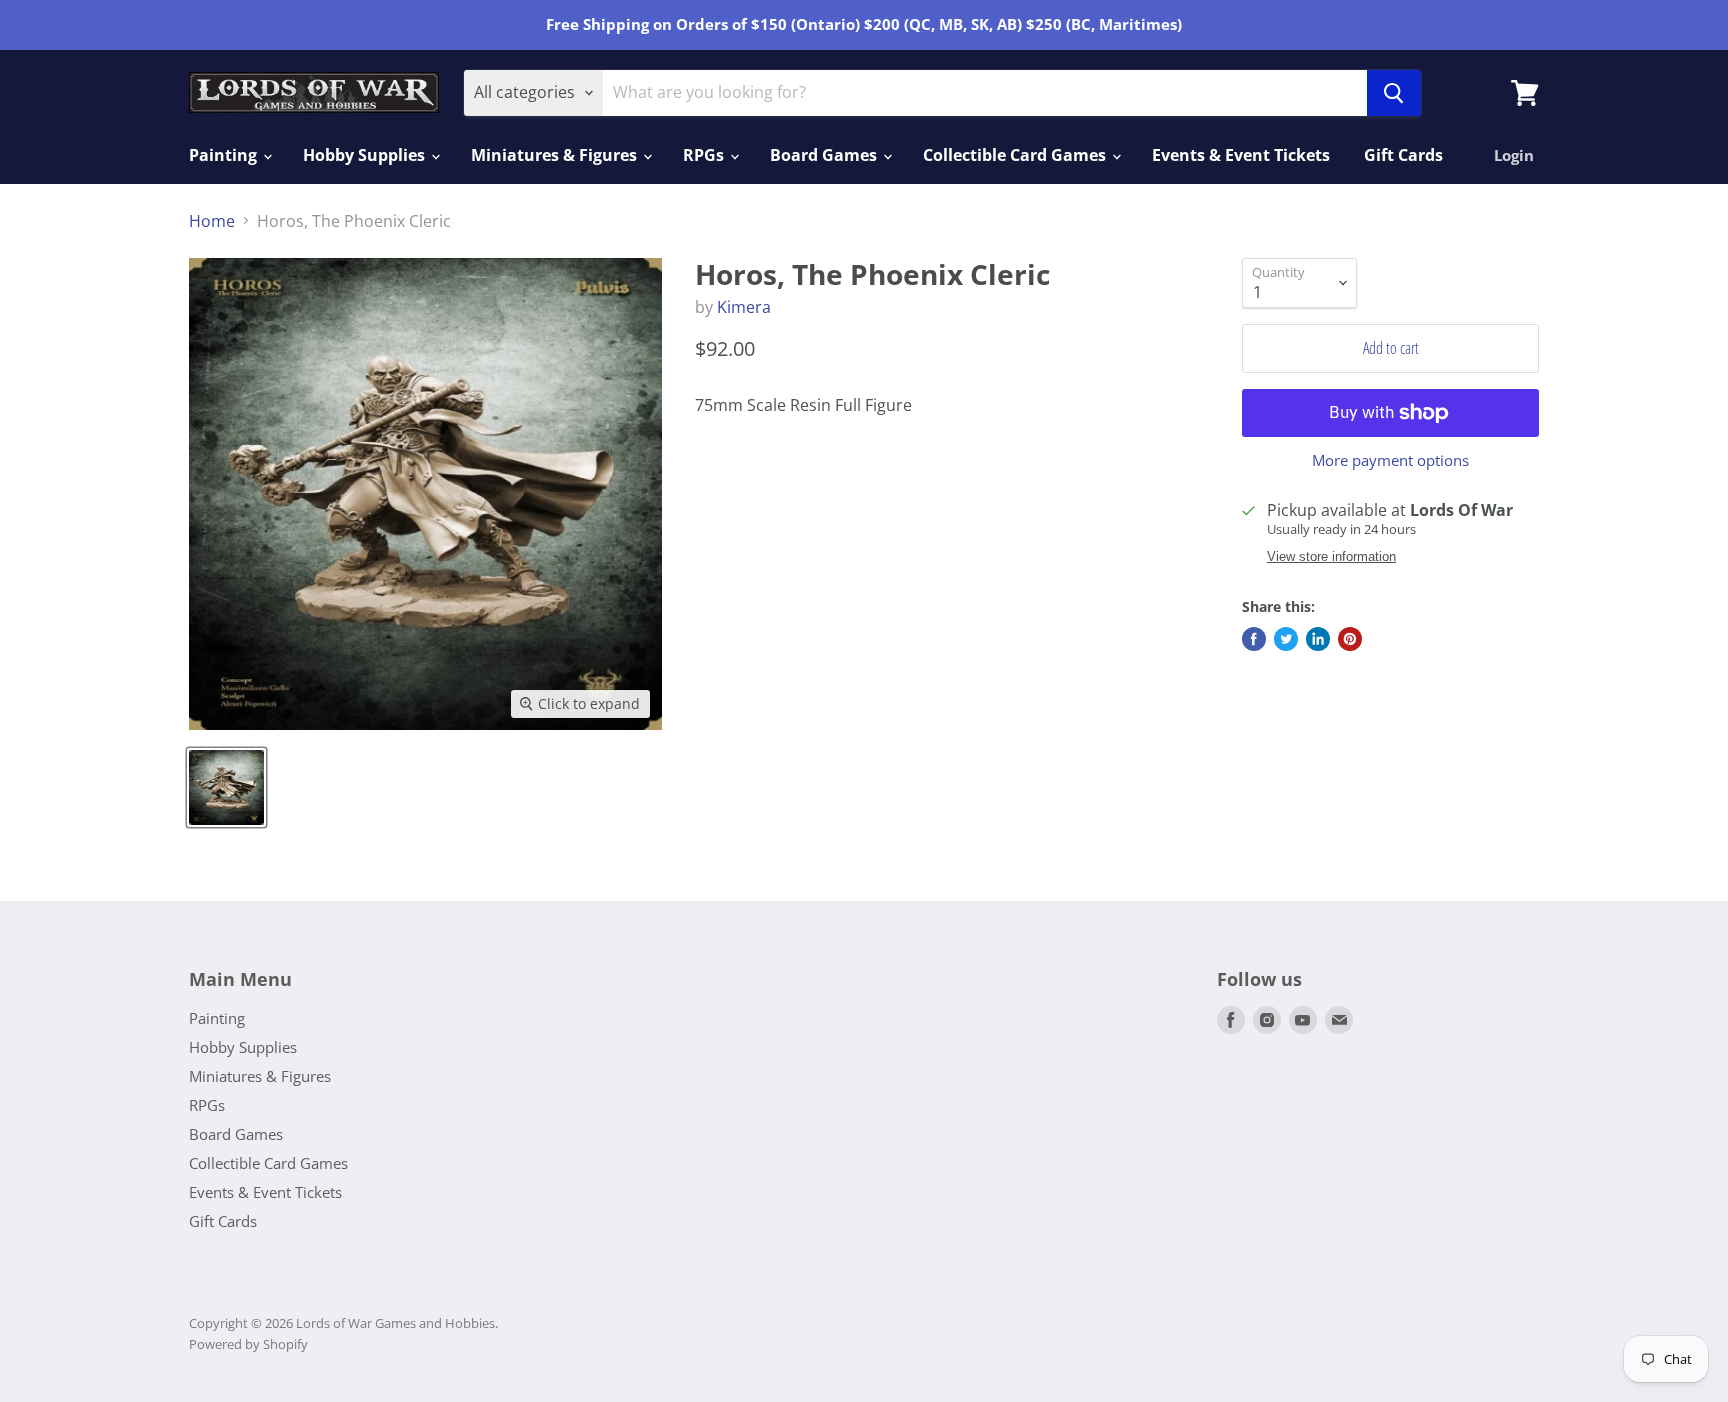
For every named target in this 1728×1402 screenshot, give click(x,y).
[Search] (1394, 93)
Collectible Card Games (1016, 155)
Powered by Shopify (248, 1344)
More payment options (1390, 460)
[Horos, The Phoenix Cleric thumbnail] (226, 787)
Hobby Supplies (366, 155)
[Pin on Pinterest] (1350, 639)
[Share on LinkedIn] (1318, 639)
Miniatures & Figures (556, 155)
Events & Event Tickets (1241, 155)
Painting (225, 155)
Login (1514, 155)
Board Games (825, 155)
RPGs (705, 155)
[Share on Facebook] (1254, 639)
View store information (1331, 557)
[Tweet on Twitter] (1286, 639)
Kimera (744, 307)
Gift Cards (1403, 155)
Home (212, 221)
